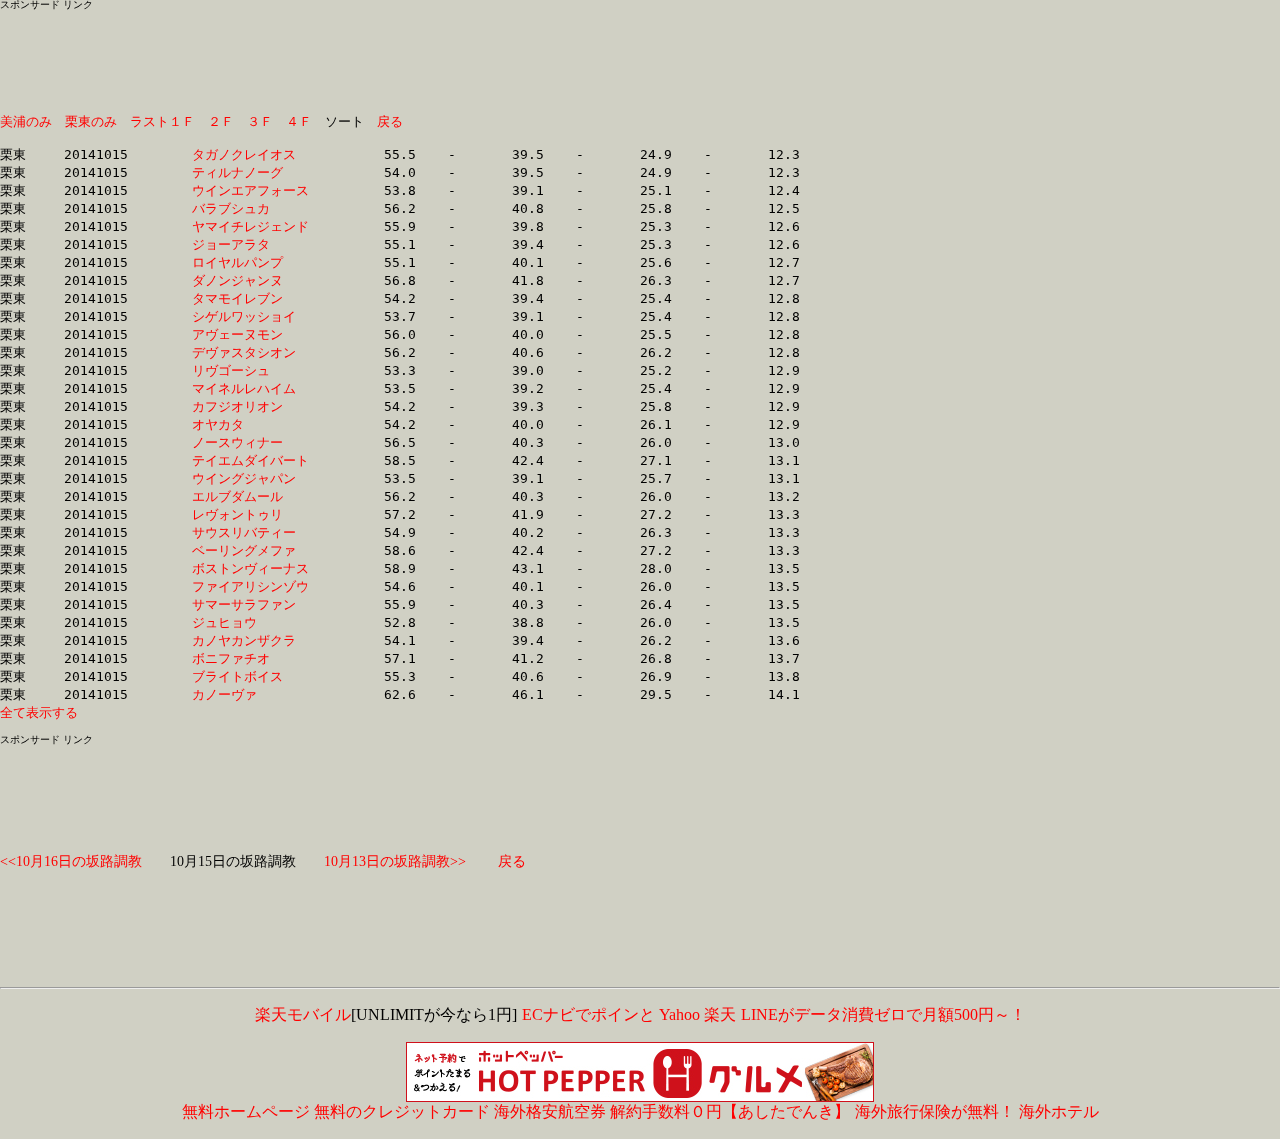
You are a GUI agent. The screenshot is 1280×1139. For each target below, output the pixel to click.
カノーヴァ (250, 694)
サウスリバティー (250, 532)
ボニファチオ (250, 658)
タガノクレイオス (250, 154)
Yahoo (679, 1014)
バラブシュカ (250, 208)
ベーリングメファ (250, 550)
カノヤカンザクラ (250, 640)
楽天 (720, 1014)
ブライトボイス (250, 676)
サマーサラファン (250, 604)
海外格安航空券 (550, 1111)
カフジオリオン (250, 406)
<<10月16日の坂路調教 (71, 861)
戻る (390, 121)
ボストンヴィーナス (250, 568)
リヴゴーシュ (250, 370)
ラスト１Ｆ (162, 121)
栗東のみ (91, 121)
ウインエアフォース (250, 190)
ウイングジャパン (250, 478)
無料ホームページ (246, 1111)
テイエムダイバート (250, 460)
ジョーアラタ (250, 244)
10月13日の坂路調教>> (395, 861)
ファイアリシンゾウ (250, 586)
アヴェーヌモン (250, 334)
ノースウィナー (250, 442)
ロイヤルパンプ (250, 262)
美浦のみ (26, 121)
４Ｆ (299, 121)
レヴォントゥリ (250, 514)
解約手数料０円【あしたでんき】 (730, 1111)
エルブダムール (250, 496)
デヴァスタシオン (250, 352)
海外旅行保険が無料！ (935, 1111)
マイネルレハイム (250, 388)
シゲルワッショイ (250, 316)
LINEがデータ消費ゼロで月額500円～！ (883, 1014)
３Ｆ (260, 121)
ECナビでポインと (588, 1014)
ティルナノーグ (250, 172)
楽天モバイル (303, 1014)
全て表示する (39, 712)
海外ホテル (1059, 1111)
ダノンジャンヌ (250, 280)
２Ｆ (221, 121)
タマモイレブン (250, 298)
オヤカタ (250, 424)
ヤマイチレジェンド (250, 226)
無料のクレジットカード (402, 1111)
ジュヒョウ (250, 622)
